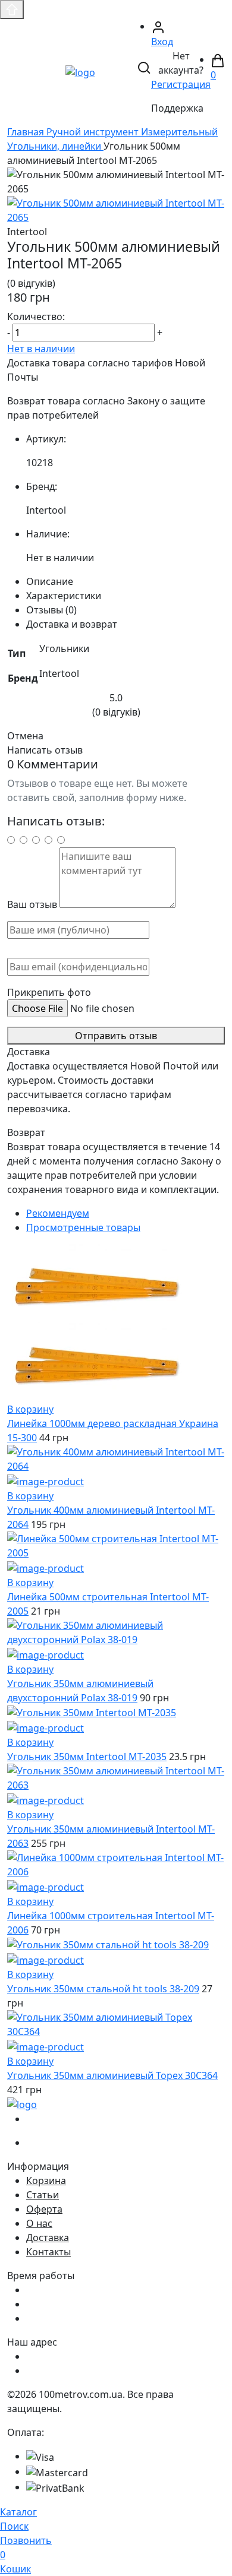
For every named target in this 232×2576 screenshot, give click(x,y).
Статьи (43, 2195)
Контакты (48, 2252)
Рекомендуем (58, 1213)
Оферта (44, 2209)
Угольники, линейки (55, 146)
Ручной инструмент (94, 132)
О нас (39, 2223)
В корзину (30, 1409)
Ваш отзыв (32, 904)
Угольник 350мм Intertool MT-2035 (87, 1757)
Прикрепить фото (49, 992)
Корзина (46, 2181)
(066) (60, 2143)
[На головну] (80, 71)
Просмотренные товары (83, 1227)
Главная (27, 132)
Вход (162, 42)
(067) (60, 2119)
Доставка (48, 2238)
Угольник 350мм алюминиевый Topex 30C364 (112, 2075)
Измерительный (179, 132)
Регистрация (181, 84)
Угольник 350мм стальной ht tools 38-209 (103, 1989)
